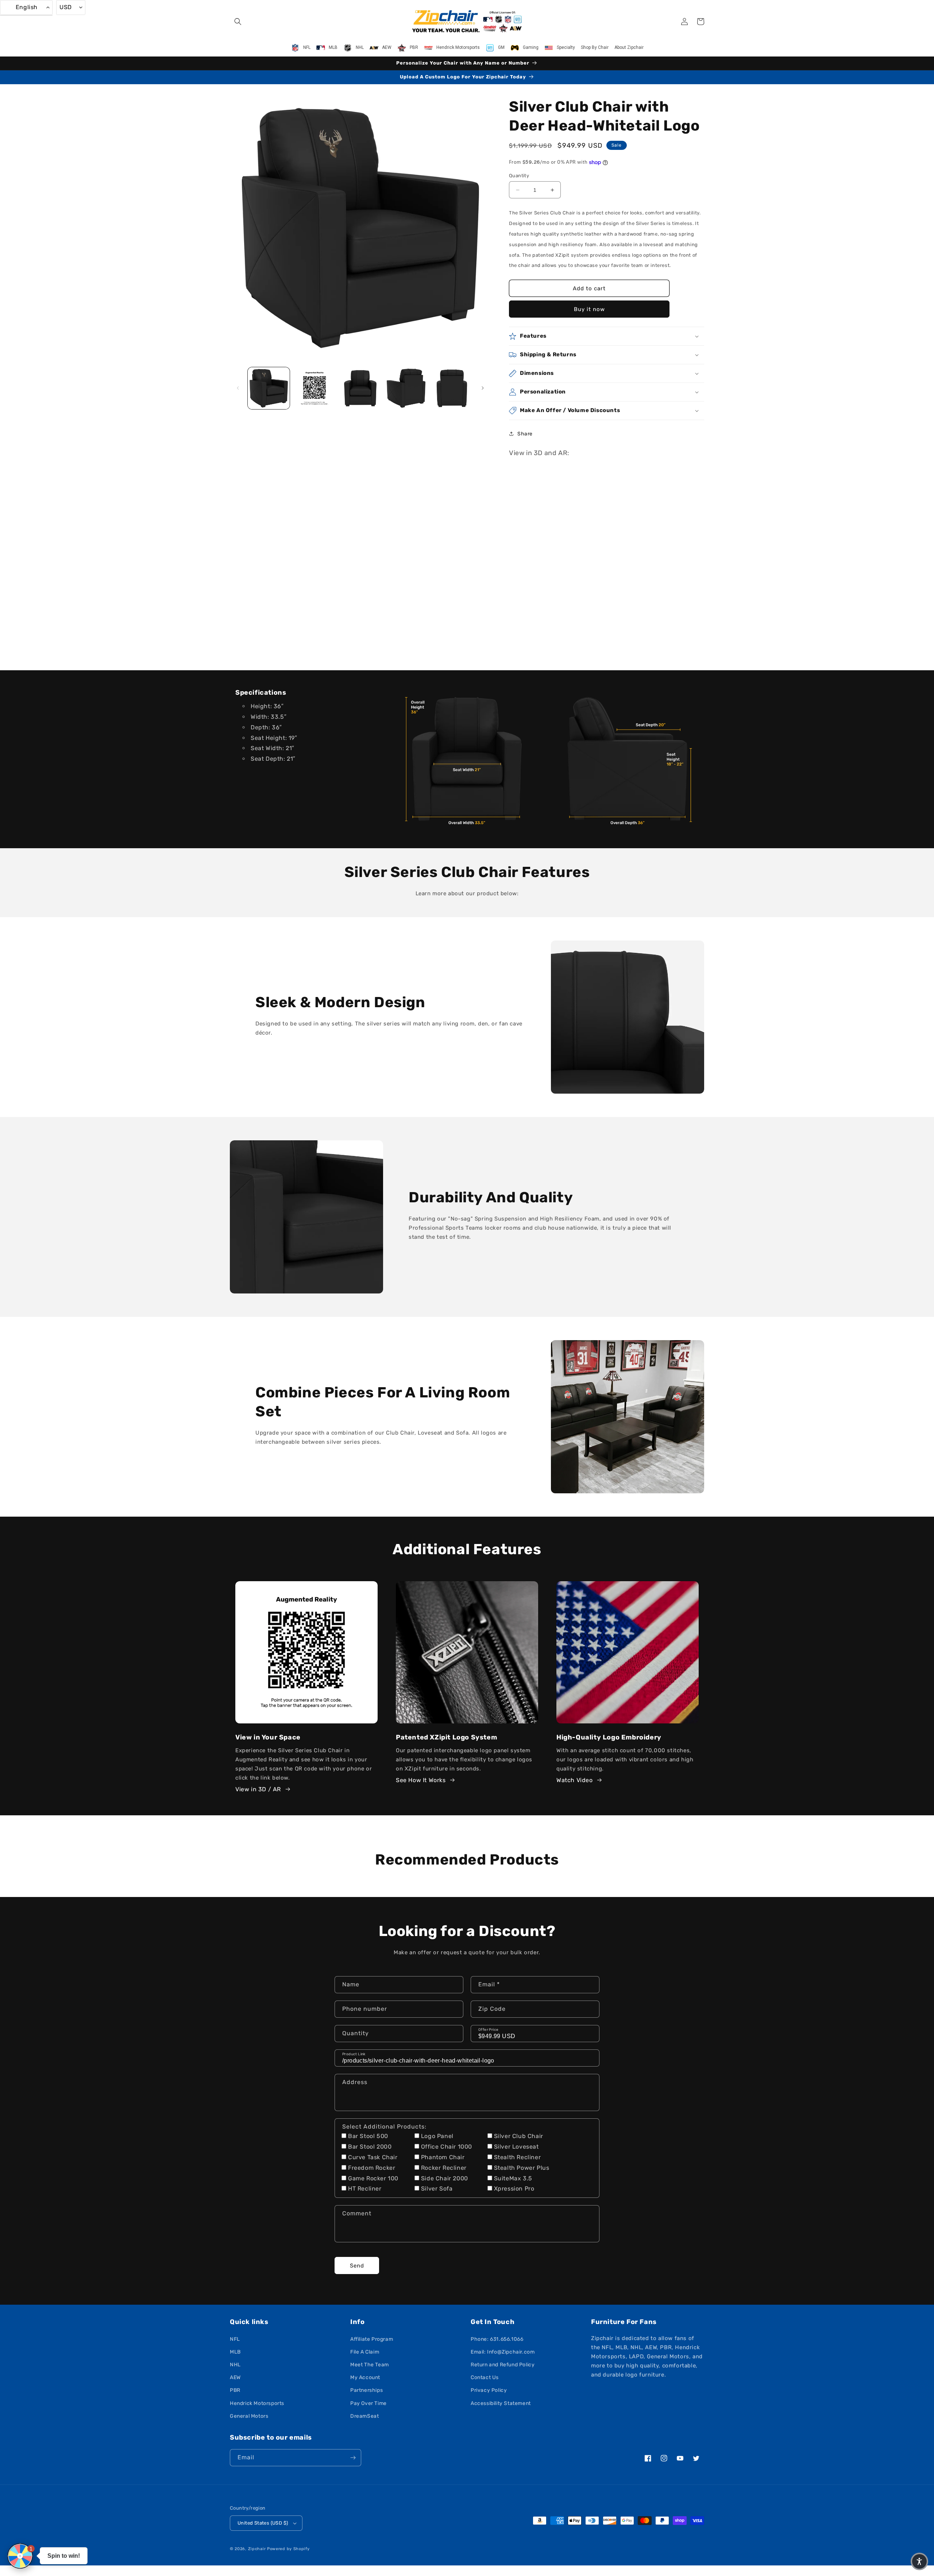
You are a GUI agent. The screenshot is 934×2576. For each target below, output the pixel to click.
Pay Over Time (368, 2403)
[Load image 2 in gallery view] (314, 388)
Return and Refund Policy (503, 2365)
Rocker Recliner (444, 2168)
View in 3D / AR (258, 1789)
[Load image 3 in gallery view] (360, 388)
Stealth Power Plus (522, 2168)
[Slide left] (238, 388)
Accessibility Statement (501, 2403)
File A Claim (365, 2352)
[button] (238, 22)
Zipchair (257, 2549)
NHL (235, 2365)
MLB (235, 2352)
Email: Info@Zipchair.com (503, 2352)
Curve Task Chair (373, 2157)
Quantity (519, 176)
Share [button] (525, 434)
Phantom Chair (443, 2157)
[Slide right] (483, 388)
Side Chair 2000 (445, 2178)
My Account (365, 2377)
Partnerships (366, 2390)
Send (357, 2266)
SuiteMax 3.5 (513, 2178)
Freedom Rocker (372, 2168)
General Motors (249, 2416)
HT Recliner (365, 2189)
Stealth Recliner (518, 2157)
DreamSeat (364, 2416)
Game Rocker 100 (373, 2178)
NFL (235, 2339)
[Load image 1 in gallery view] (269, 388)
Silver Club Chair (519, 2136)
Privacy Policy (489, 2390)
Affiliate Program (372, 2339)
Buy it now (589, 309)
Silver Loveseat (516, 2147)
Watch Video (575, 1780)
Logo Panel (437, 2136)
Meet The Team (370, 2365)
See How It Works (421, 1780)
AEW (235, 2377)
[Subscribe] (353, 2458)
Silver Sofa (437, 2189)
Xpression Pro (514, 2189)
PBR (235, 2390)
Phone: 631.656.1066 (497, 2339)
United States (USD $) (263, 2523)
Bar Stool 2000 (370, 2147)
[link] (467, 759)
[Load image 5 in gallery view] (452, 388)
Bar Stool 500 (368, 2136)
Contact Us (485, 2377)
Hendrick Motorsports (257, 2403)
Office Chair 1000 (447, 2147)
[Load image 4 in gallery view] (406, 388)
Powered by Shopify (288, 2549)
